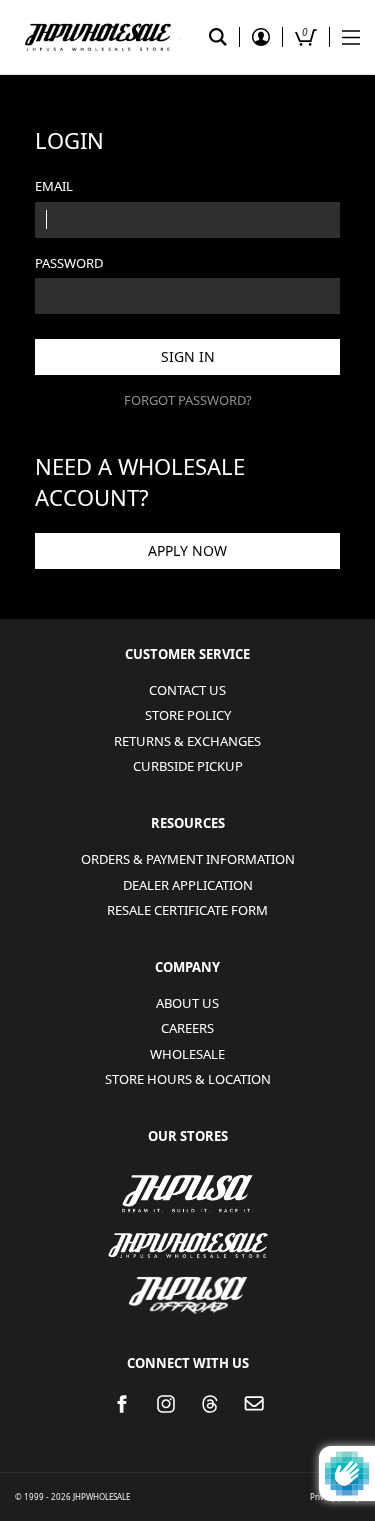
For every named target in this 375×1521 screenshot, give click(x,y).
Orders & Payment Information (188, 859)
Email (54, 186)
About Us (187, 1003)
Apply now (187, 550)
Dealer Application (188, 885)
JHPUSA (187, 1192)
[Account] (261, 37)
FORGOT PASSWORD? (188, 400)
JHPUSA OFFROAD (187, 1283)
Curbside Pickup (188, 766)
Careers (187, 1028)
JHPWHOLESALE (187, 1233)
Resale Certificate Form (187, 910)
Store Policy (188, 715)
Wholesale (187, 1054)
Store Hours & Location (188, 1079)
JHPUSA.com (97, 37)
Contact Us (187, 690)
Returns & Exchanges (187, 741)
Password (69, 263)
